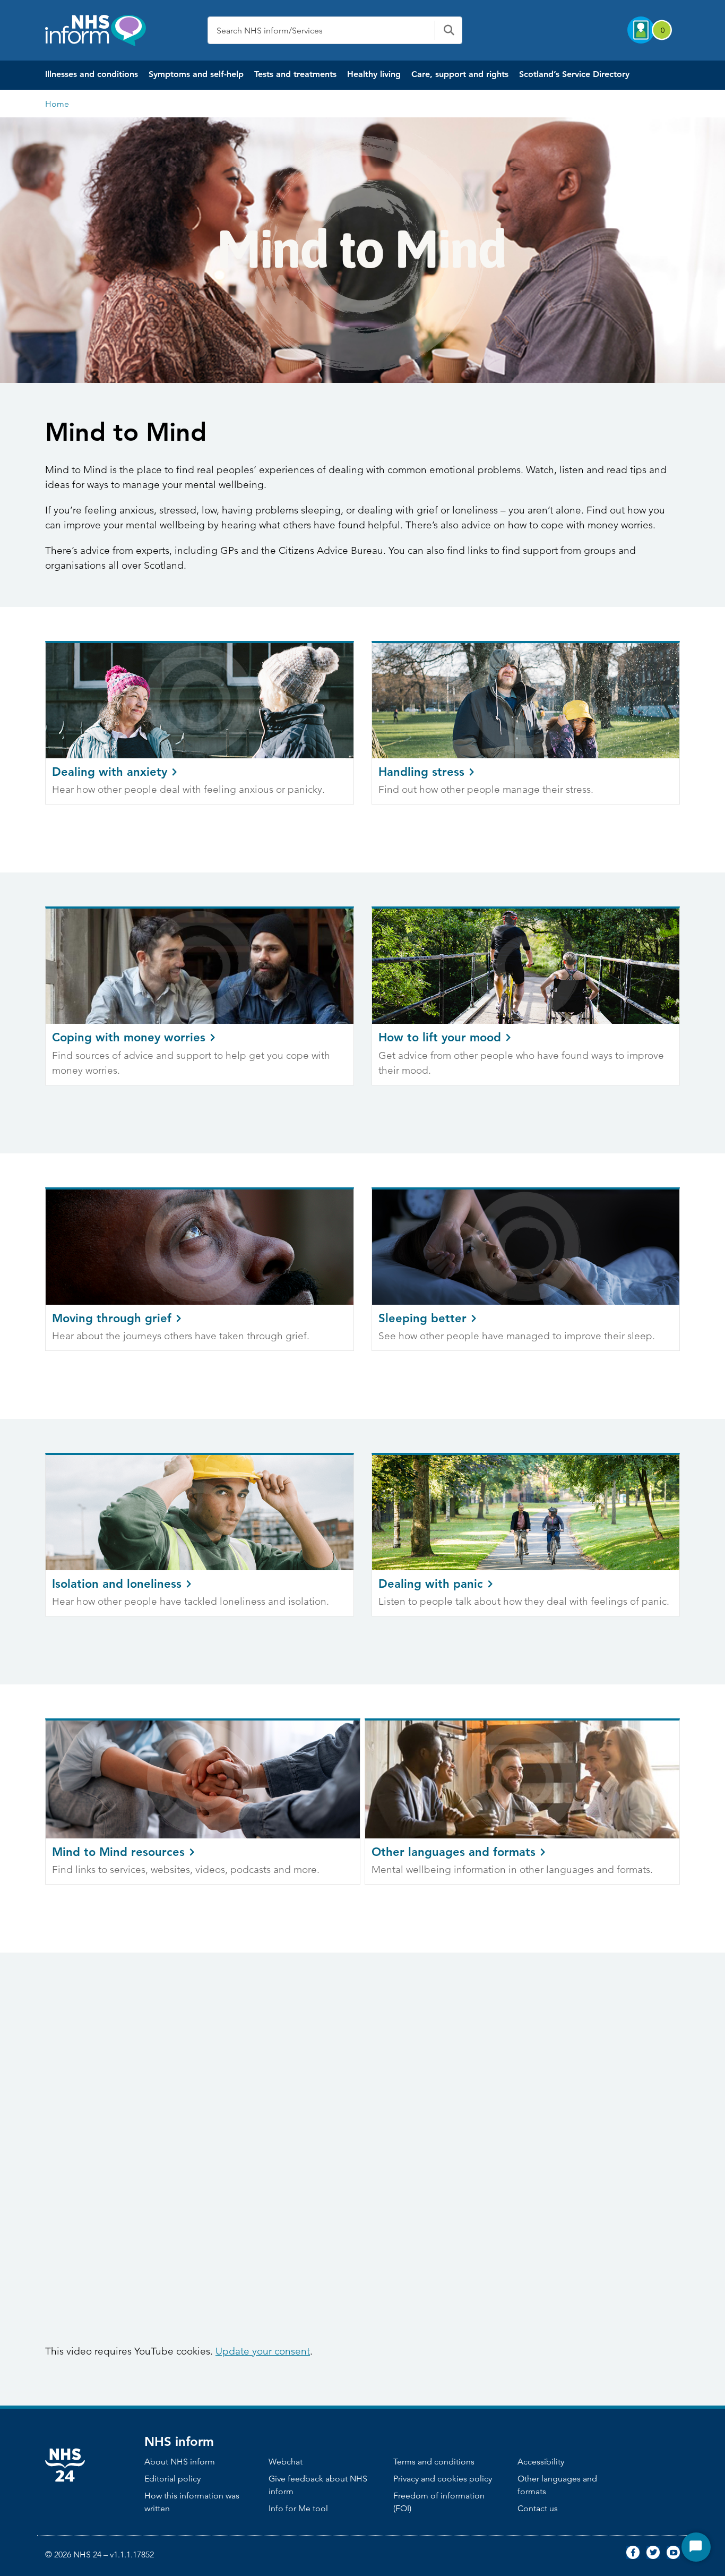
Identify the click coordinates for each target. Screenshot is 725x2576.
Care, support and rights (460, 74)
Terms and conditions (434, 2462)
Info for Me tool (298, 2508)
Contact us (538, 2508)
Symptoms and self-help (196, 74)
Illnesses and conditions (92, 74)
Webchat (286, 2462)
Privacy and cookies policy (443, 2479)
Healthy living (374, 74)
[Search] (448, 30)
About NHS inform (180, 2462)
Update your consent (263, 2351)
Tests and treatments (295, 74)
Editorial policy (172, 2479)
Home (57, 104)
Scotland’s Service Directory (574, 74)
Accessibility (541, 2462)
